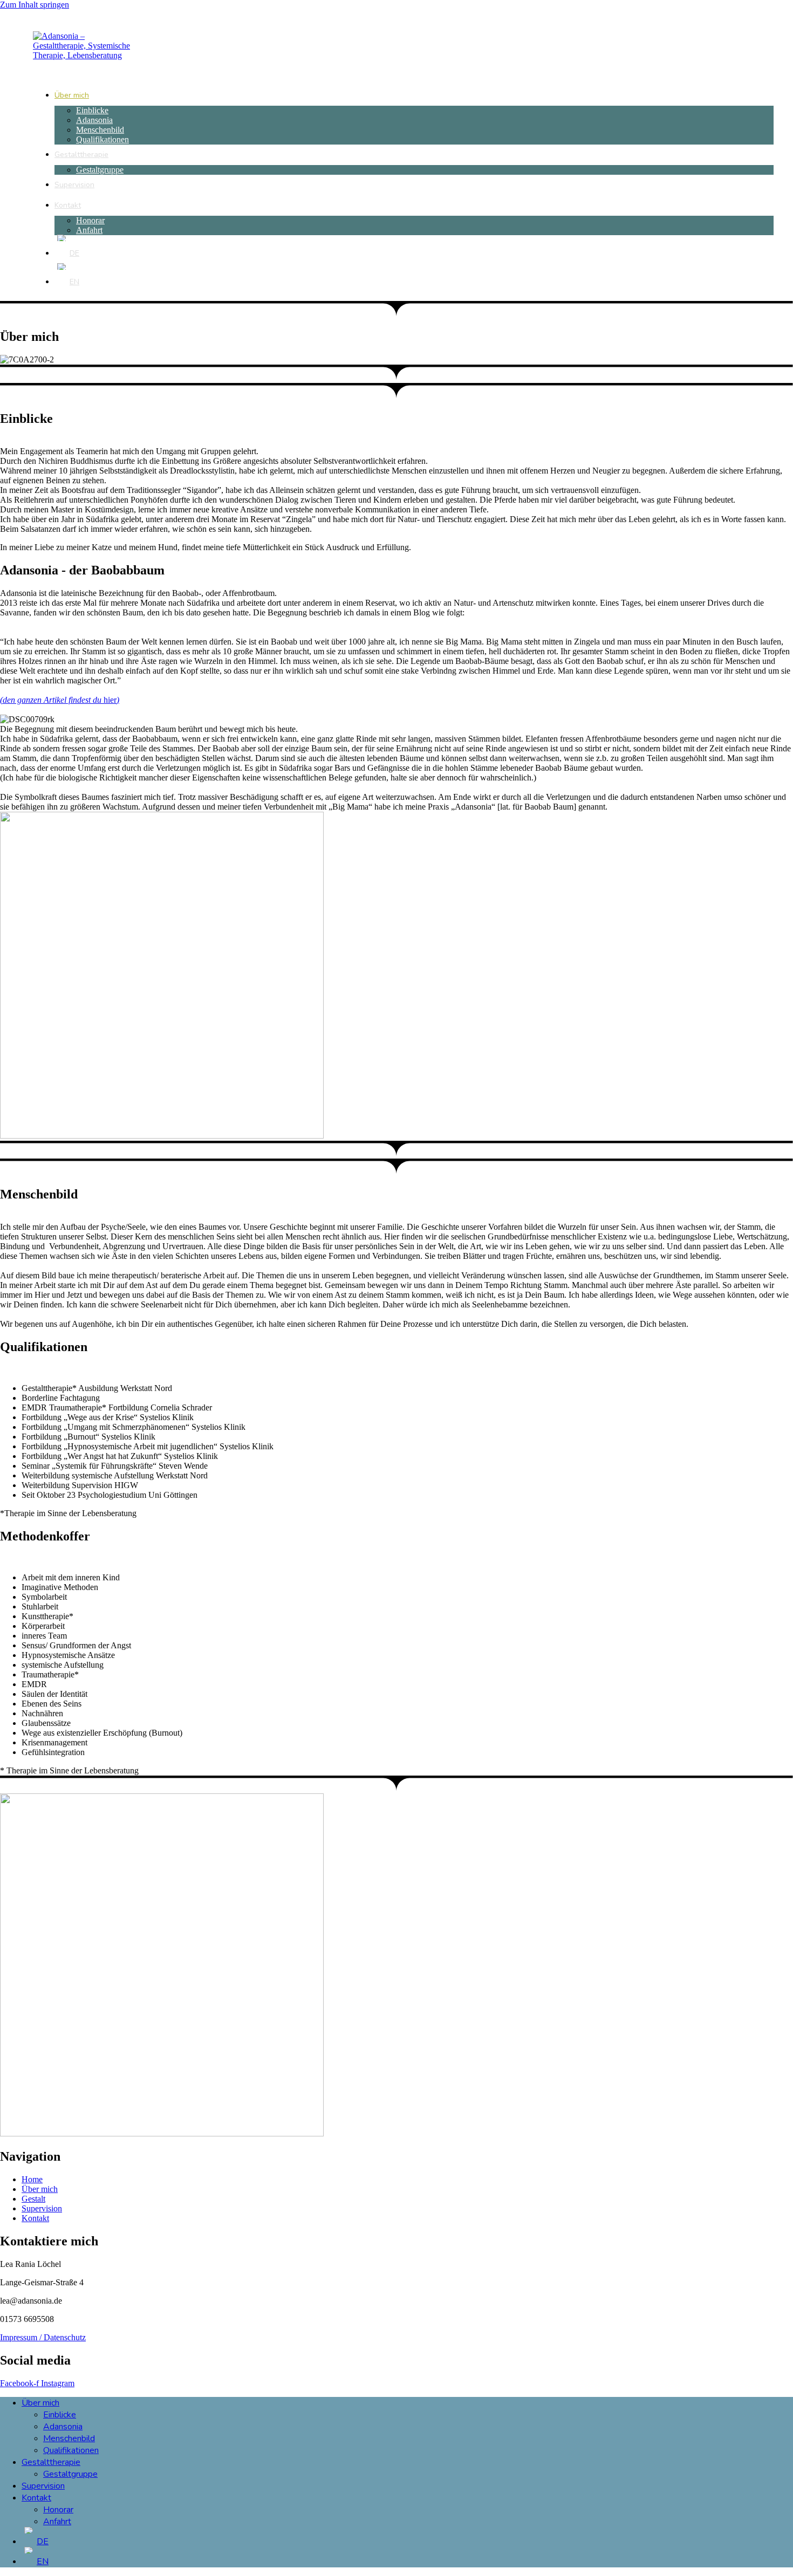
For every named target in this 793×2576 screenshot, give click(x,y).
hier (60, 700)
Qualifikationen (71, 2450)
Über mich (40, 2403)
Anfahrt (57, 2522)
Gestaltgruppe (70, 2474)
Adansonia (63, 2427)
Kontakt (36, 2498)
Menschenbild (69, 2438)
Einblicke (60, 2415)
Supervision (43, 2486)
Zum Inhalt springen (35, 5)
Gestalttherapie (51, 2462)
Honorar (58, 2510)
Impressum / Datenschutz (43, 2337)
